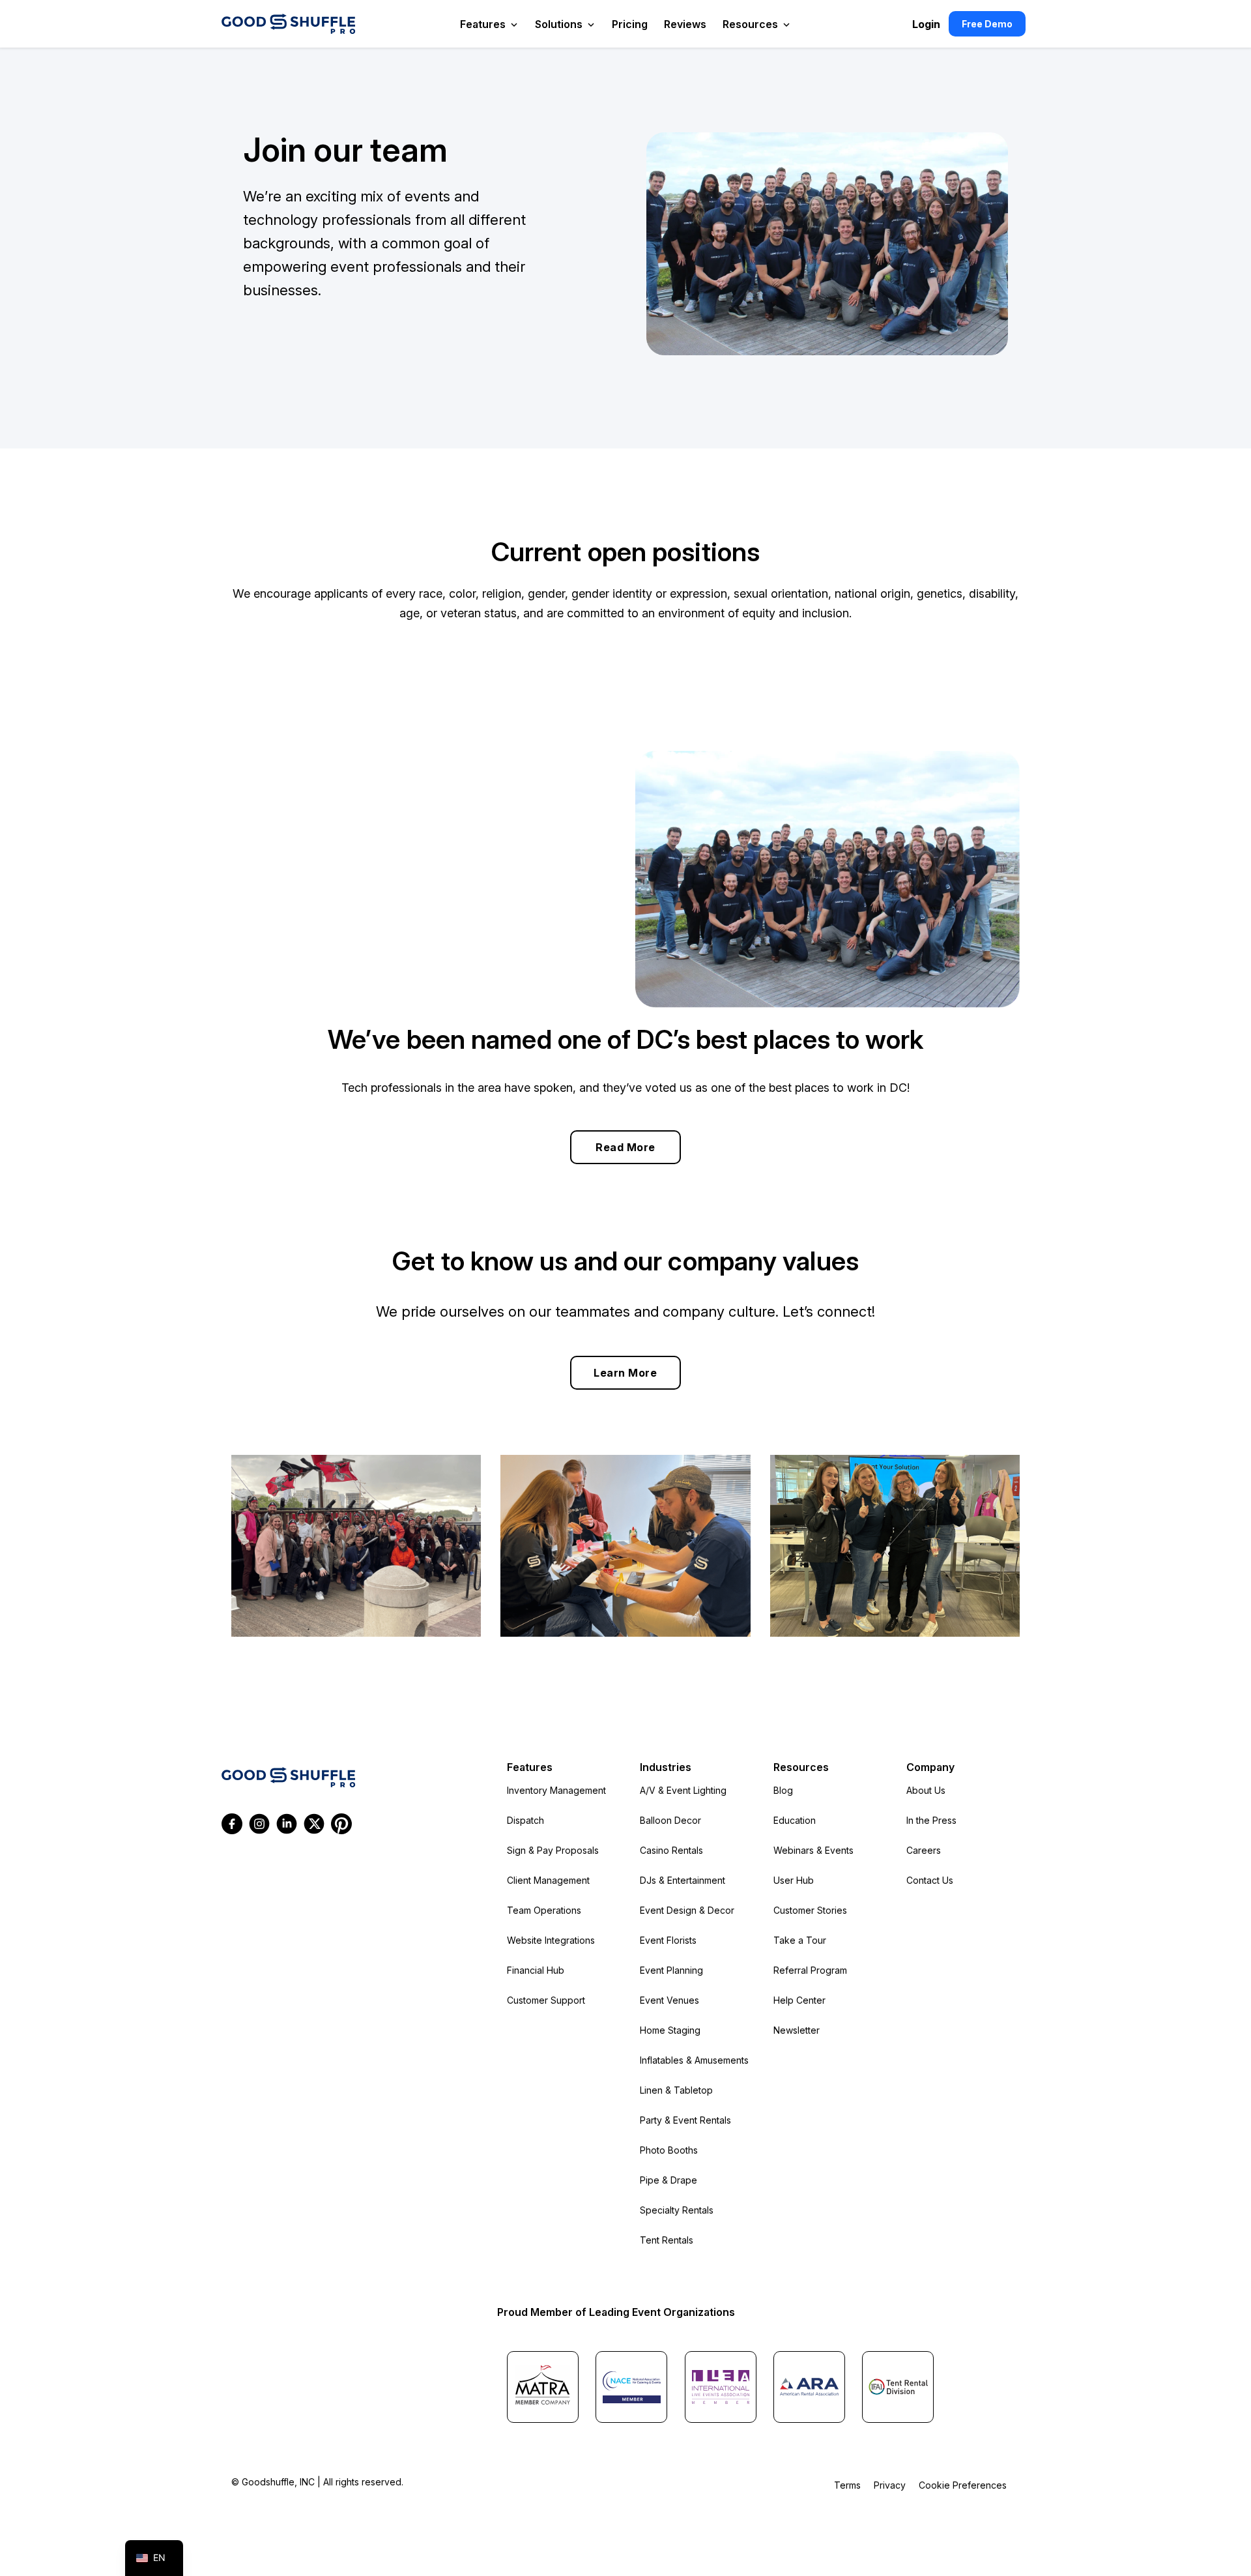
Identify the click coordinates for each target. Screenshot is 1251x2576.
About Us (926, 1790)
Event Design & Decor (687, 1910)
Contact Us (930, 1880)
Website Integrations (551, 1940)
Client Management (548, 1880)
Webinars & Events (813, 1850)
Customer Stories (810, 1910)
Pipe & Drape (669, 2180)
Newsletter (797, 2030)
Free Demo (987, 24)
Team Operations (544, 1910)
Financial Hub (536, 1970)
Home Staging (670, 2030)
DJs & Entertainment (683, 1880)
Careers (924, 1850)
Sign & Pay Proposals (553, 1850)
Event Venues (669, 2000)
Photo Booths (669, 2150)
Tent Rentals (667, 2240)
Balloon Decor (670, 1820)
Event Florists (668, 1940)
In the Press (931, 1820)
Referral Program (810, 1970)
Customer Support (546, 2000)
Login (926, 24)
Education (795, 1820)
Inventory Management (556, 1790)
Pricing (630, 24)
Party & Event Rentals (685, 2120)
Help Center (799, 2000)
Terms (847, 2485)
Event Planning (671, 1970)
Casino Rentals (671, 1850)
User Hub (794, 1880)
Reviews (685, 24)
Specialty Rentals (677, 2210)
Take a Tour (800, 1940)
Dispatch (525, 1820)
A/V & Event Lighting (683, 1790)
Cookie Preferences (963, 2485)
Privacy (890, 2485)
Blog (783, 1790)
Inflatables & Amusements (694, 2060)
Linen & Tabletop (676, 2090)
